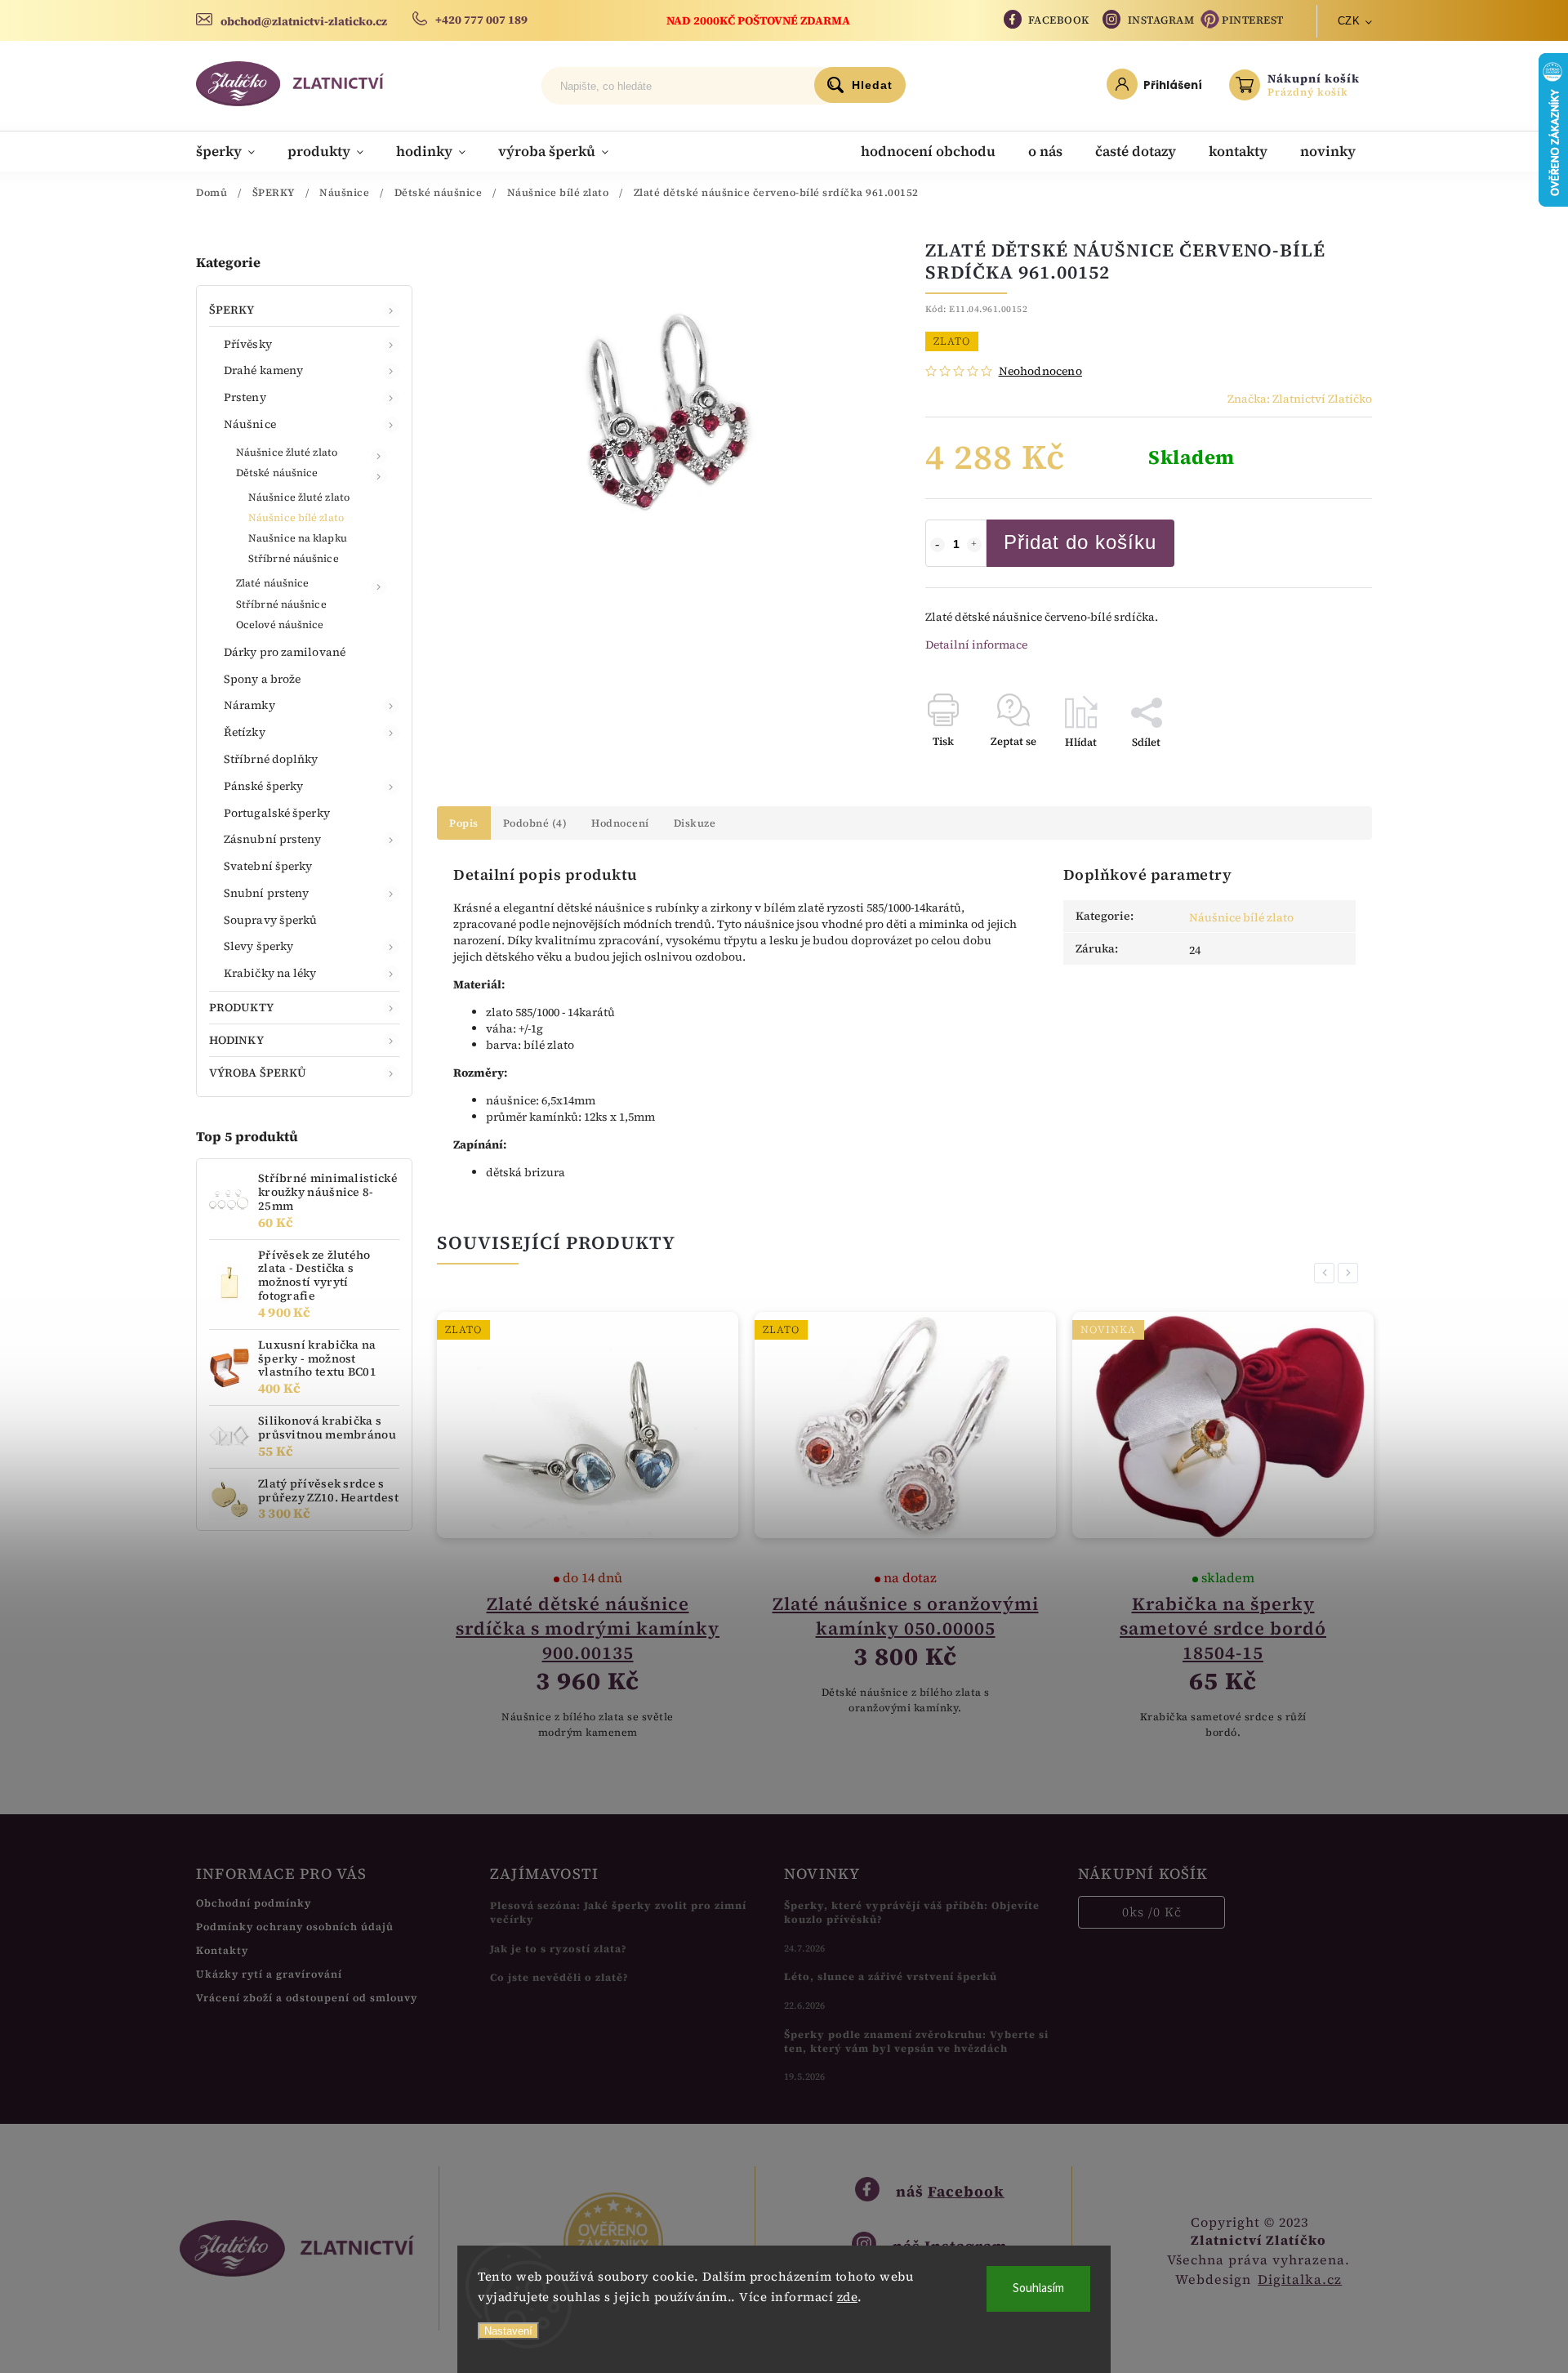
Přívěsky (248, 344)
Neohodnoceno (1040, 371)
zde (848, 2297)
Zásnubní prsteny (273, 839)
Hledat (872, 85)
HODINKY (236, 1040)
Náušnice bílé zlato (296, 517)
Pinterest (1253, 20)
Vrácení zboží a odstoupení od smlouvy (307, 1998)
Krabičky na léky (270, 973)
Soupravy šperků (271, 920)
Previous (1327, 1273)
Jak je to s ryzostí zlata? (559, 1949)
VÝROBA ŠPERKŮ (258, 1073)
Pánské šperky (263, 786)
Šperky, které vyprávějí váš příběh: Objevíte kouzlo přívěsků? (912, 1912)
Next (1351, 1273)
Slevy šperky (258, 946)
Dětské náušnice (277, 473)
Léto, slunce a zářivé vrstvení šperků (891, 1976)
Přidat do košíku (1080, 542)
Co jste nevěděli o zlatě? (559, 1977)
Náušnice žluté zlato (287, 452)
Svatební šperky (268, 866)
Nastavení (508, 2331)
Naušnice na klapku (298, 538)
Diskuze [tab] (695, 823)
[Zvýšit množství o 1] (974, 545)
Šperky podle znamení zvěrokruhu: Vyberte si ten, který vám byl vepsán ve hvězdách (916, 2041)
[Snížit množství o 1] (938, 545)
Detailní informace (976, 645)
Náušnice (250, 424)
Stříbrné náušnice (294, 558)
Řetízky (245, 732)
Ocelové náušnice (280, 624)
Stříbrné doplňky (271, 759)
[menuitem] (234, 151)
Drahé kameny (263, 370)
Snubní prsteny (266, 893)
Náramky (249, 705)
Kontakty (222, 1950)
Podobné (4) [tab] (535, 823)
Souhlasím (1038, 2288)
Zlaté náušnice (272, 583)
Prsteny (245, 397)
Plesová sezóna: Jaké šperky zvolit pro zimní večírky (618, 1912)
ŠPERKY (232, 310)
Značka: (1300, 399)
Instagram (1161, 20)
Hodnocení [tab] (620, 823)
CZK (1349, 21)
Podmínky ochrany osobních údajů (295, 1927)
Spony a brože (262, 679)
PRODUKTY (241, 1007)
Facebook (1059, 20)
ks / (1152, 1912)
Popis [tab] (464, 823)
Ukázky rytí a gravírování (269, 1974)
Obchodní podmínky (254, 1903)
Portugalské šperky (277, 813)
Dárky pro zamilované (285, 652)
